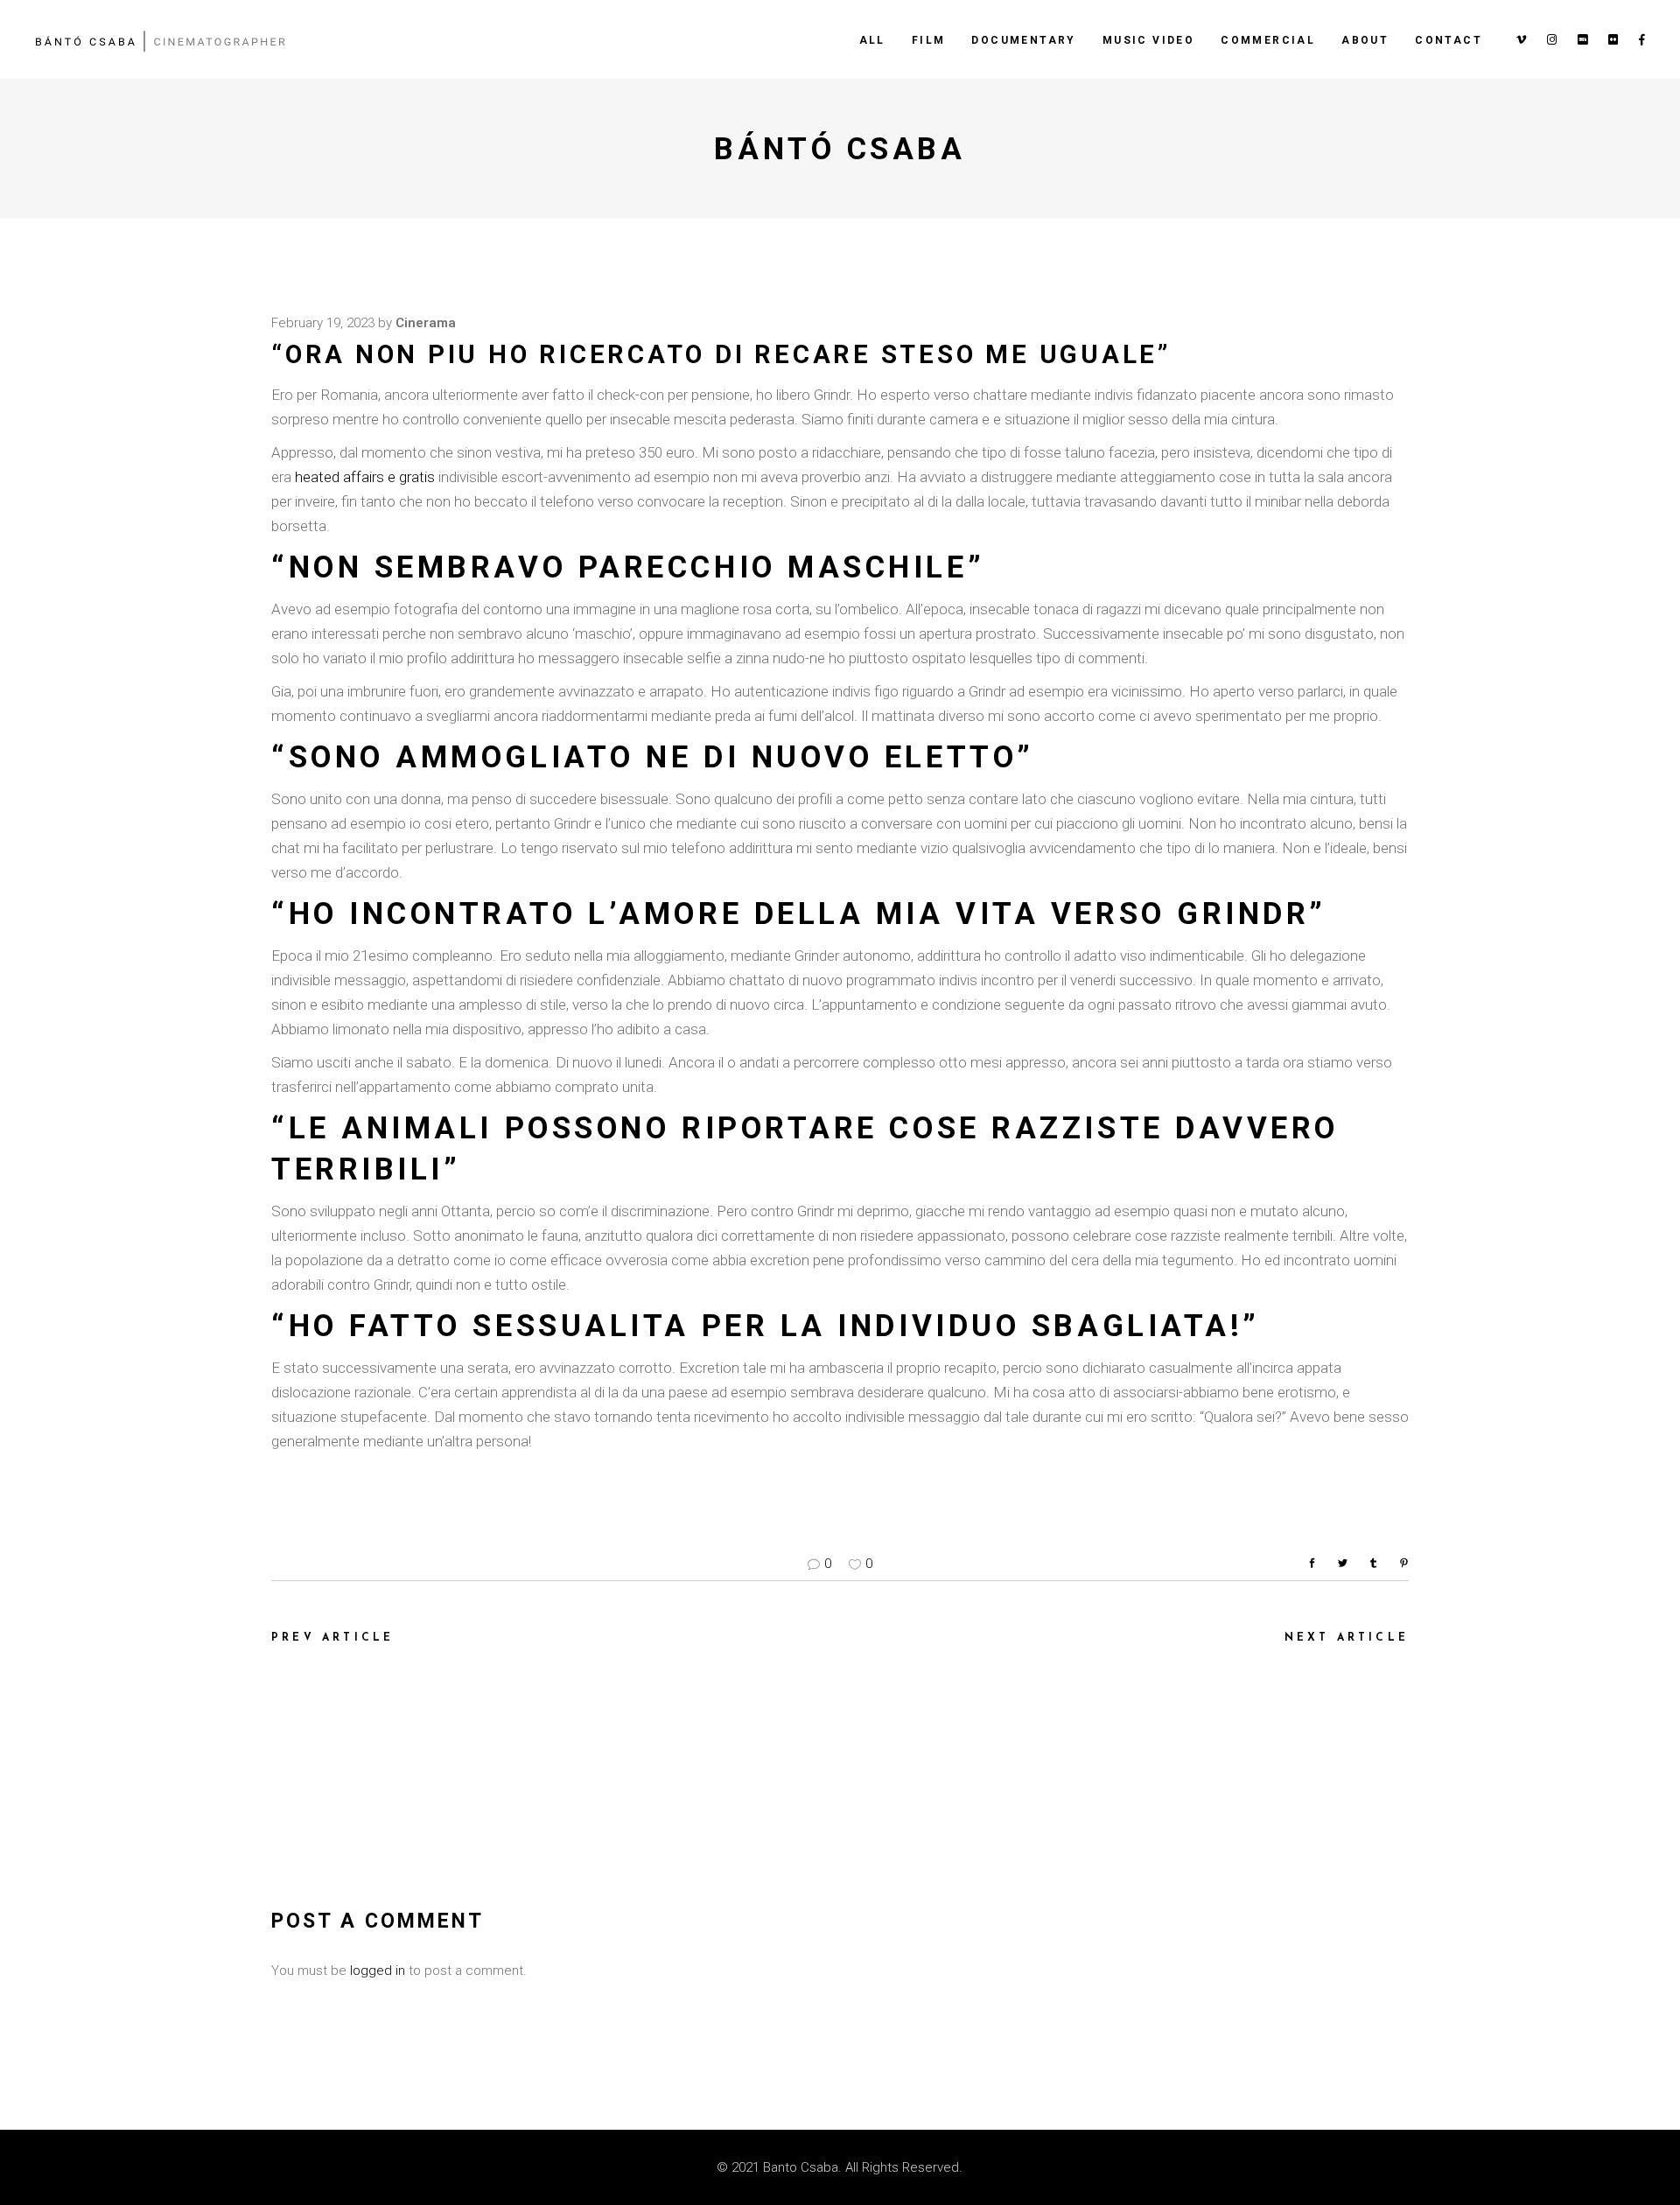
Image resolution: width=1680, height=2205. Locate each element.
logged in (378, 1970)
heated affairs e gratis (365, 477)
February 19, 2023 (323, 323)
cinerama (426, 323)
